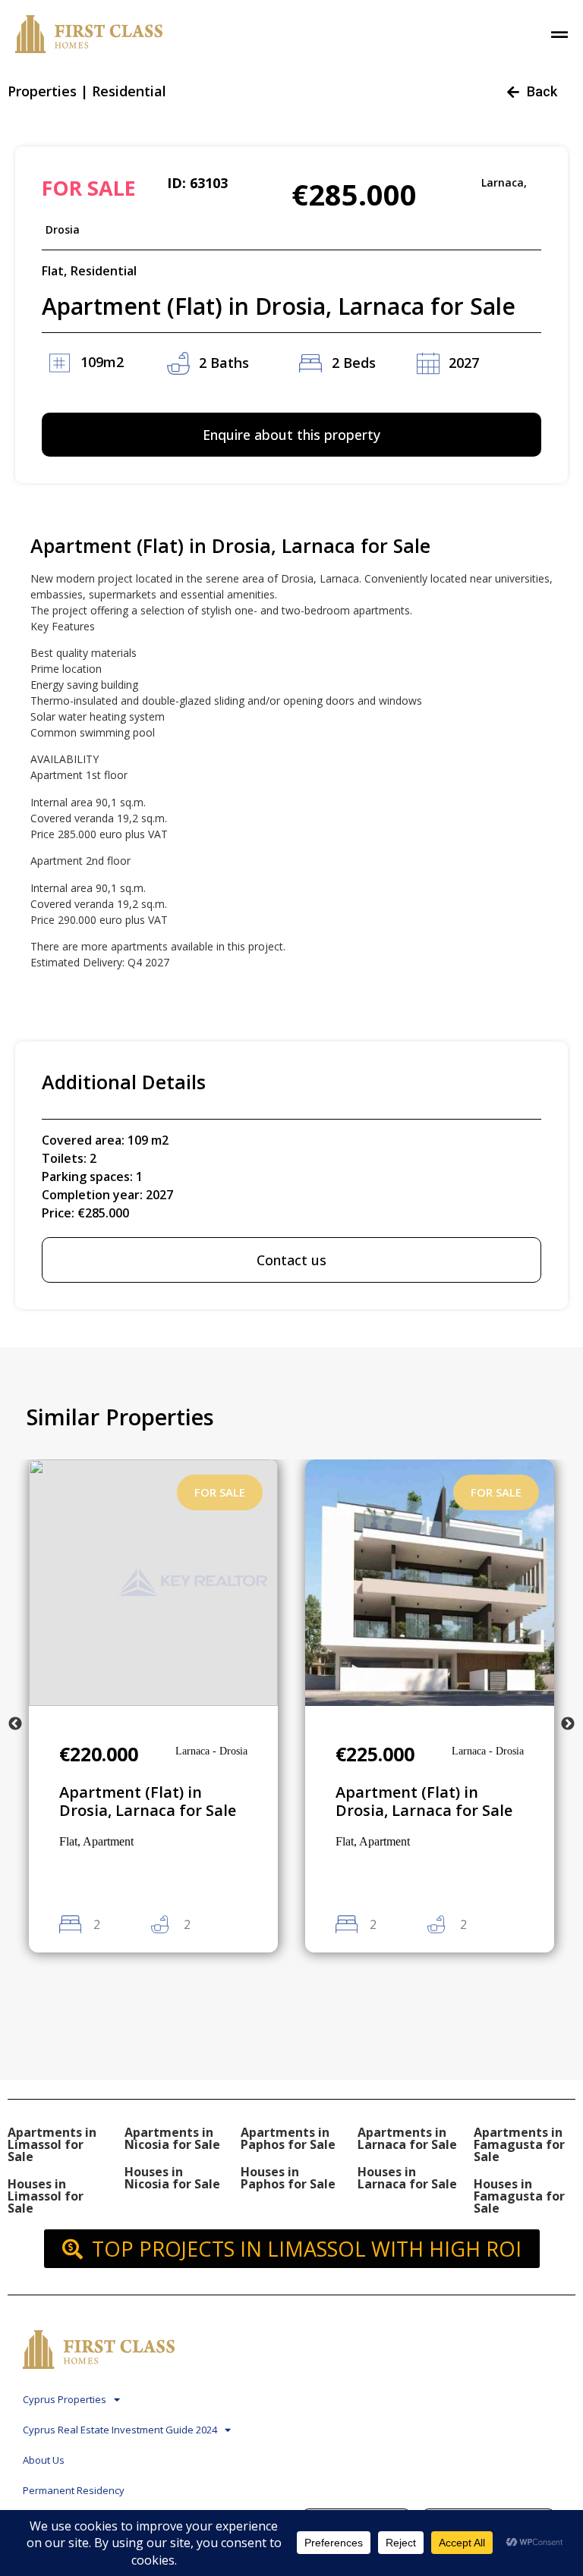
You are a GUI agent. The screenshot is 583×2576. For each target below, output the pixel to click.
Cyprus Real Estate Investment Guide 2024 (120, 2430)
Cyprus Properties (65, 2399)
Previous (15, 1724)
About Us (44, 2460)
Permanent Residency (74, 2490)
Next (568, 1724)
